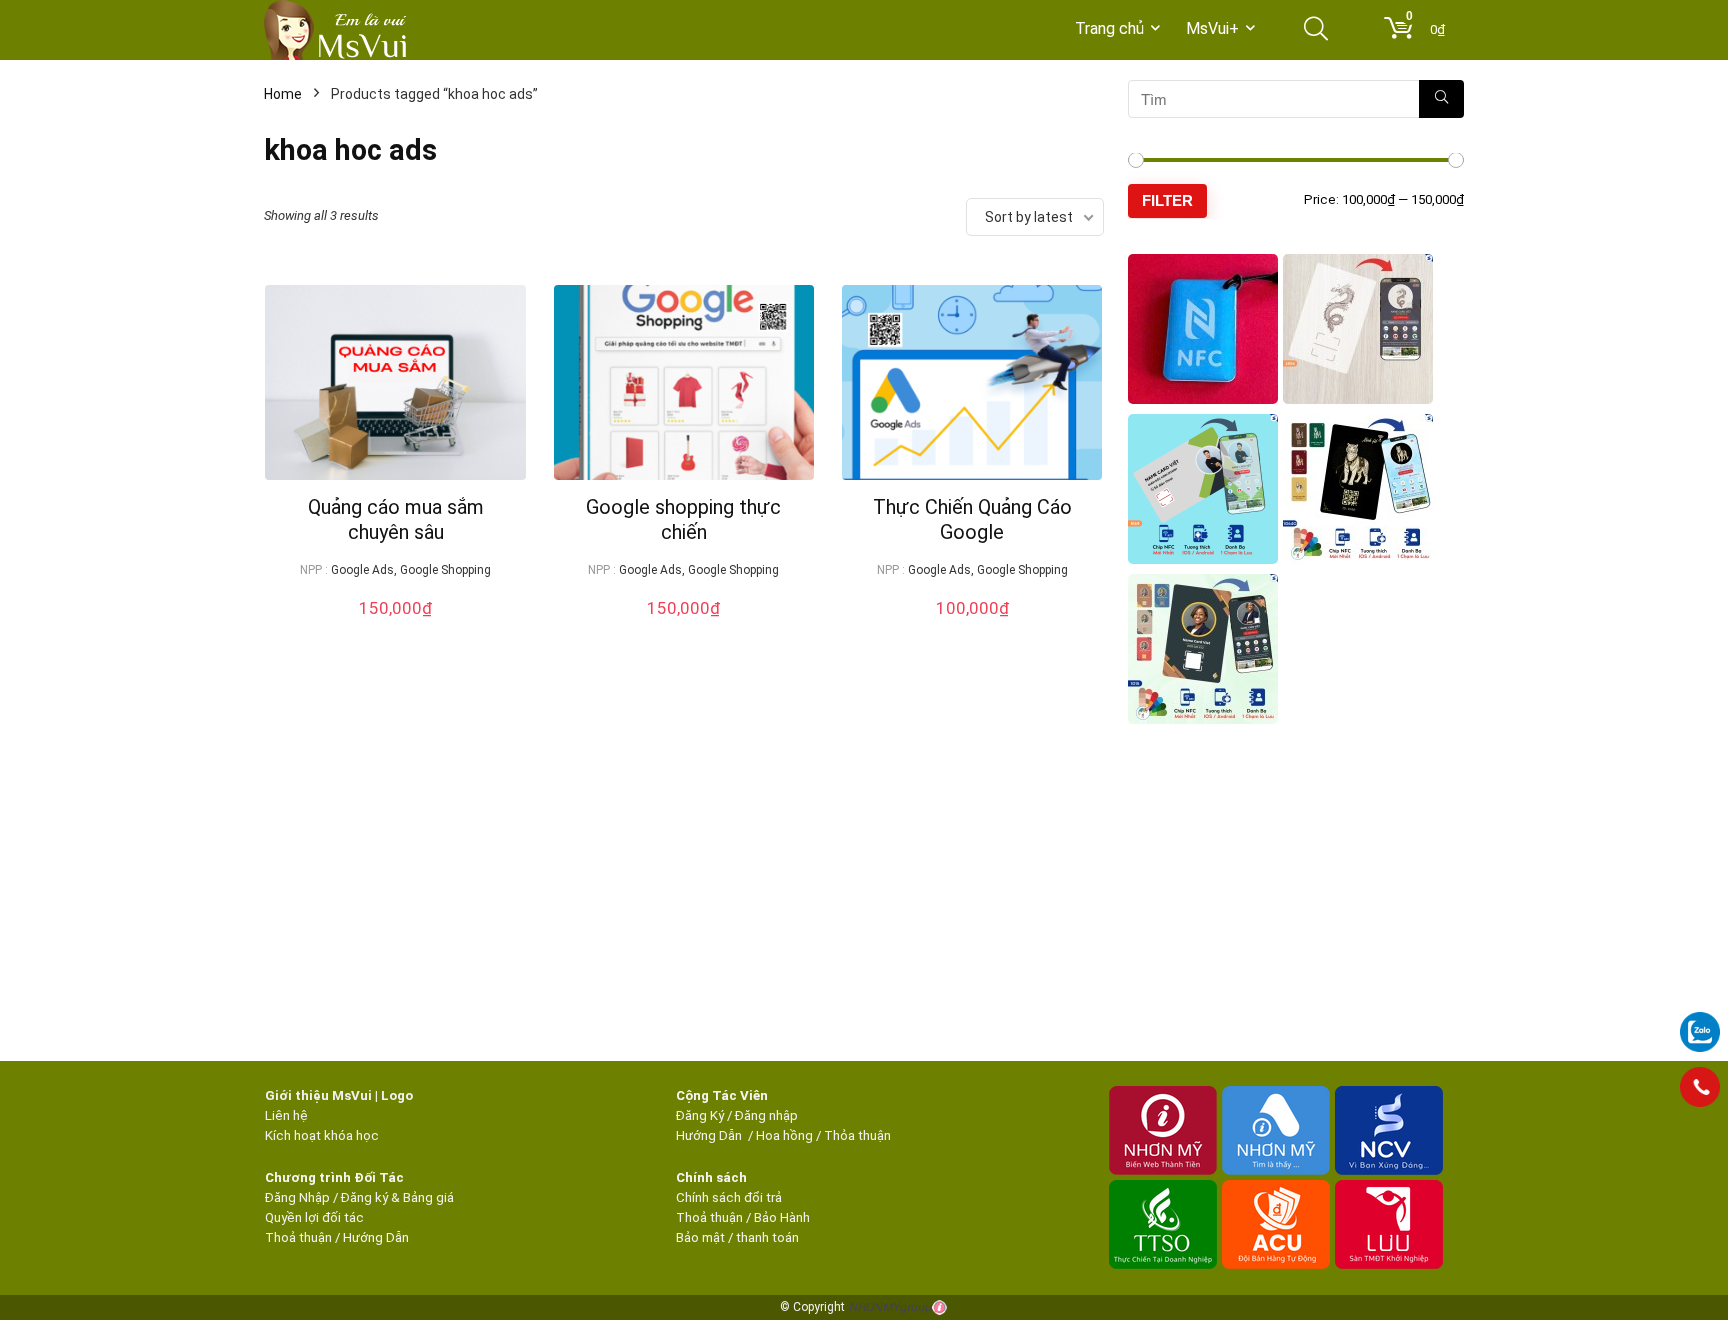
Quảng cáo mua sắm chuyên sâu (396, 519)
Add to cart (396, 627)
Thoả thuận (298, 1237)
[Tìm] (1441, 99)
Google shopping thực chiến (683, 519)
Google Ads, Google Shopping (411, 570)
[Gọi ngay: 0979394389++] (1700, 1087)
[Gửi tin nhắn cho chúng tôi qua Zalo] (1700, 1021)
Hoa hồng (784, 1135)
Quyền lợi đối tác (314, 1217)
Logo (397, 1095)
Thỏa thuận (856, 1135)
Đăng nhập (766, 1115)
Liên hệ (286, 1115)
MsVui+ (1212, 28)
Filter (1167, 200)
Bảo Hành (782, 1217)
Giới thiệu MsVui (318, 1095)
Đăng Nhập (297, 1197)
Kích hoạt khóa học (322, 1135)
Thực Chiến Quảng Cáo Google (972, 519)
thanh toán (767, 1237)
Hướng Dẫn (710, 1135)
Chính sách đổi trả (729, 1197)
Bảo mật (700, 1237)
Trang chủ (1109, 28)
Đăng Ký (701, 1115)
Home (283, 94)
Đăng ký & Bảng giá (397, 1197)
